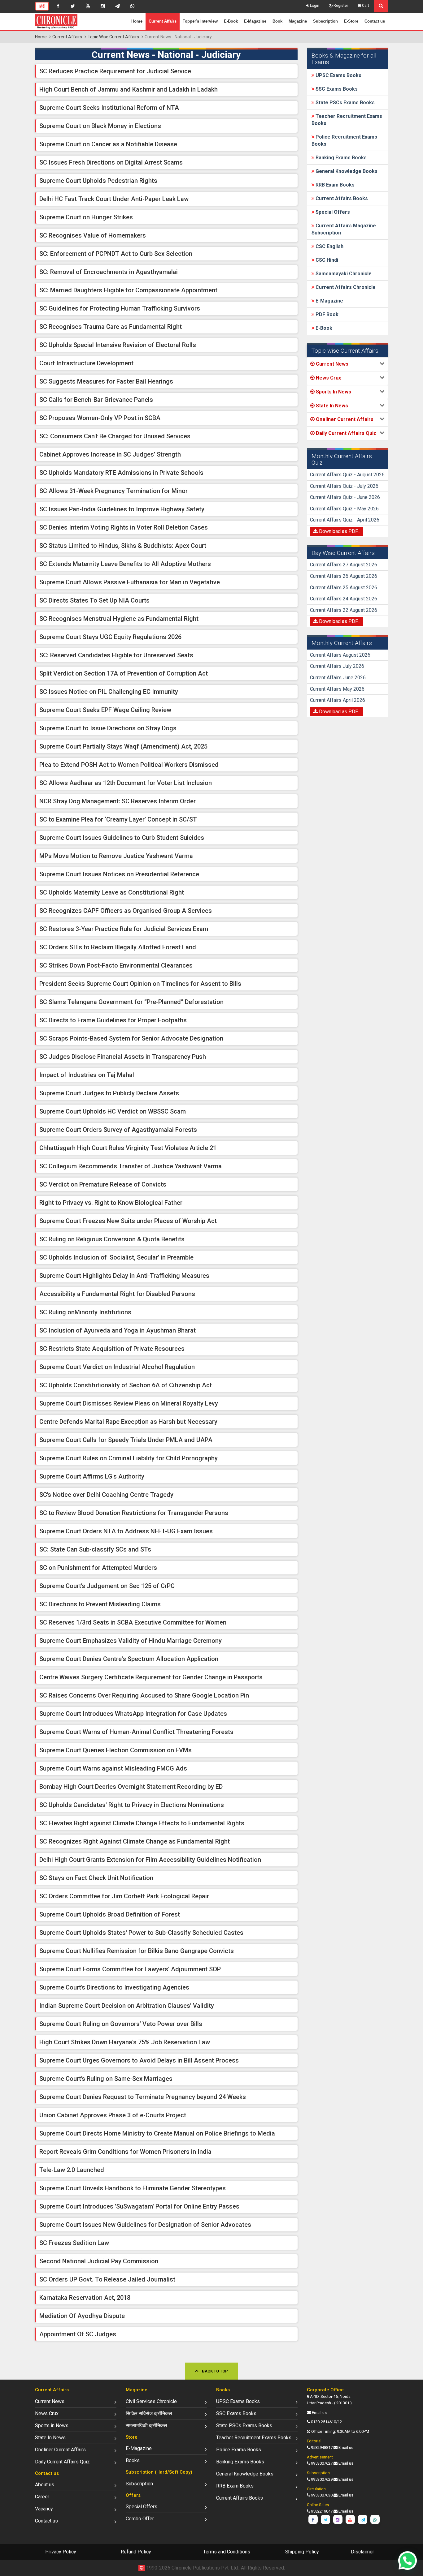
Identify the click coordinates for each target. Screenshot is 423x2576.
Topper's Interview (200, 21)
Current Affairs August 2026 (340, 655)
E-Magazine (255, 21)
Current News (50, 2401)
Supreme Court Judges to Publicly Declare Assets (109, 1093)
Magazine (298, 21)
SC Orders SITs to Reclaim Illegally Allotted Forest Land (118, 947)
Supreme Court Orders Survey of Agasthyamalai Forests (118, 1130)
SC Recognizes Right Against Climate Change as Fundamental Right (135, 1841)
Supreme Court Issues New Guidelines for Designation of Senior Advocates (145, 2225)
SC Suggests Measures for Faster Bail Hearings (106, 381)
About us (45, 2485)
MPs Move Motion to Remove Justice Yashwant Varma (116, 856)
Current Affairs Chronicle (345, 287)
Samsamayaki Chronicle (343, 274)
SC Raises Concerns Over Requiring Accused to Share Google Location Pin (144, 1695)
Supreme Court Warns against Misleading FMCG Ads (113, 1768)
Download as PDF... (339, 531)
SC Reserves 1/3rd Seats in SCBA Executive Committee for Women (133, 1622)
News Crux (47, 2413)
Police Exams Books (239, 2450)
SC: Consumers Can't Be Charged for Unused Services (115, 436)
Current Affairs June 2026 (338, 678)
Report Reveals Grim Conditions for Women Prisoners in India (125, 2152)
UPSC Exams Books (338, 75)
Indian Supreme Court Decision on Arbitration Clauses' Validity (127, 2006)
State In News (50, 2438)
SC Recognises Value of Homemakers (93, 235)
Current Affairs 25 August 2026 (344, 588)
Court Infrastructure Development (86, 363)
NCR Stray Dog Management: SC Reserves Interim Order (118, 801)
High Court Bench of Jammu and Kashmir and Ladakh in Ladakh (129, 89)
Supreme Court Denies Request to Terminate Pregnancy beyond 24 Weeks (143, 2097)
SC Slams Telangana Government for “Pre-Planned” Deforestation (131, 1002)
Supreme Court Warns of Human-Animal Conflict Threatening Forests (136, 1732)
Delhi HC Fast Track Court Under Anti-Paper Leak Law (114, 199)
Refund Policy (136, 2552)
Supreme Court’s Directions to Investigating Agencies (114, 1987)
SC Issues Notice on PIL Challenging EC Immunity (109, 692)
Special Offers (332, 212)
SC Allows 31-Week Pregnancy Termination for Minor (113, 491)
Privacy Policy (61, 2552)
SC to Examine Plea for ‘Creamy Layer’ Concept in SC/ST (118, 819)
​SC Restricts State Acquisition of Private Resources (112, 1349)
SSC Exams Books (336, 89)
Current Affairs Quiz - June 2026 (345, 497)
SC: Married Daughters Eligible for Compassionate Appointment (128, 290)
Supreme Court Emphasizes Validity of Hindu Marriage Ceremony (131, 1641)
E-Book (231, 21)
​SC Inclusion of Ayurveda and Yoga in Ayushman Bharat (118, 1330)
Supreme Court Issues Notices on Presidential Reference (119, 874)
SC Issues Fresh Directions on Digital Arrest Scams (111, 162)
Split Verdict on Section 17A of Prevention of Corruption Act (124, 673)
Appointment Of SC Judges (78, 2334)
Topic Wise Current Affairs (113, 37)
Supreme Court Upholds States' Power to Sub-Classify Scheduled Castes (141, 1933)
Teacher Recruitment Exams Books (254, 2438)
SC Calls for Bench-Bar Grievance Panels (96, 400)
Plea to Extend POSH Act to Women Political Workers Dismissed (129, 765)
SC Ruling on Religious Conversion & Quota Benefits (112, 1239)
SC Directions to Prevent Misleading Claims (100, 1604)
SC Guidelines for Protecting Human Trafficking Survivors (120, 308)
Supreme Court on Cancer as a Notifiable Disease (108, 144)
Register (340, 6)
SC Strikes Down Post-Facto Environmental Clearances (116, 965)
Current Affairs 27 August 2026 (344, 565)
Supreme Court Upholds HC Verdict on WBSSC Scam (113, 1111)
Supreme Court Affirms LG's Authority (92, 1476)
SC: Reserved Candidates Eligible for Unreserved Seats (116, 655)
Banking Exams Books (340, 158)
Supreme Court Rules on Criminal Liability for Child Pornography (129, 1458)
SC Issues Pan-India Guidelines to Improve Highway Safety (122, 509)
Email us (319, 2413)
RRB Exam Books (334, 185)
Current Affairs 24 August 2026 (344, 599)
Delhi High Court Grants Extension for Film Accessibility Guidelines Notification (150, 1860)
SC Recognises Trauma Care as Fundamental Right (111, 327)
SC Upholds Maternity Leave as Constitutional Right (112, 892)
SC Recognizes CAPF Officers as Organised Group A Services (126, 911)
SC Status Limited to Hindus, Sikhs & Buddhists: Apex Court (123, 546)
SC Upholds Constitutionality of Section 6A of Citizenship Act (126, 1385)
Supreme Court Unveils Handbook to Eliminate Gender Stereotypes (133, 2188)
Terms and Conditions (227, 2552)
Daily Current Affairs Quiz (62, 2462)
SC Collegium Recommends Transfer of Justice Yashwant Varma (131, 1166)
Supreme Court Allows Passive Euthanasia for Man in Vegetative (130, 582)
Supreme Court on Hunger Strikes (86, 217)
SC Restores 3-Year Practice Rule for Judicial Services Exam (124, 929)
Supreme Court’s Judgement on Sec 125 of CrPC (107, 1586)
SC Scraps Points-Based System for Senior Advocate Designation (131, 1038)
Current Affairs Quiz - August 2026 (347, 475)
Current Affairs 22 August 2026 (344, 610)
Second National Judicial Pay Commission (99, 2261)
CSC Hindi (326, 260)
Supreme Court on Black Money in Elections (100, 126)
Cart (365, 6)
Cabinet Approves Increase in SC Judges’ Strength (110, 454)
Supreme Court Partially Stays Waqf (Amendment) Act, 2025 (123, 746)
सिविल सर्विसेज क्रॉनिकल (149, 2413)
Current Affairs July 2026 (337, 666)
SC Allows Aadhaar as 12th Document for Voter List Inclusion (126, 783)
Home (137, 21)
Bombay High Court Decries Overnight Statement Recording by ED (131, 1787)
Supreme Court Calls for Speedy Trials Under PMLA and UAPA (126, 1440)
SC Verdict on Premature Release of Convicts (103, 1184)
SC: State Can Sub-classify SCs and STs (95, 1549)
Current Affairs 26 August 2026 (344, 576)
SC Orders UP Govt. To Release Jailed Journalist (107, 2279)
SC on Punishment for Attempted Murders (98, 1568)
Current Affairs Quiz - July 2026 (344, 486)
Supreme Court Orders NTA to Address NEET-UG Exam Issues (126, 1531)
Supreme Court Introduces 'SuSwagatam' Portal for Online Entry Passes (139, 2206)
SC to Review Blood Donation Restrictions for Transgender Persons (134, 1513)
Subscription (325, 21)
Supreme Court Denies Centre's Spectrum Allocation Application (129, 1659)
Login (314, 6)
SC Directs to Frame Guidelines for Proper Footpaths (113, 1020)
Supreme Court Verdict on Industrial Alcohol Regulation (117, 1367)
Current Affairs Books (341, 198)
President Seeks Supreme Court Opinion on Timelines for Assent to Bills (140, 984)
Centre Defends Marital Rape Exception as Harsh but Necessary (128, 1422)
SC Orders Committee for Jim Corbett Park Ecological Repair (124, 1896)
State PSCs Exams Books (345, 103)
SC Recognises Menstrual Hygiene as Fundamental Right (119, 619)
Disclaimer (362, 2552)
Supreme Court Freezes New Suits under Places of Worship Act (128, 1221)
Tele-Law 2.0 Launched (72, 2170)
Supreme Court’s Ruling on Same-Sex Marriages (106, 2079)
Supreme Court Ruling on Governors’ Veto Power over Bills (121, 2024)
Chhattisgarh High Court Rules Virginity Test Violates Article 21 (128, 1148)
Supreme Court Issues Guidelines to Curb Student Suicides (122, 838)
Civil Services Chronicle (151, 2401)
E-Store (351, 21)
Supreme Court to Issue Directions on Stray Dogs (108, 728)
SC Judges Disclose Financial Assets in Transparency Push (123, 1057)
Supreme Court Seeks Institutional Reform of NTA (109, 108)
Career (42, 2497)
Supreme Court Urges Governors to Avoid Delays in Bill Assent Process (139, 2060)
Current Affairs (163, 21)
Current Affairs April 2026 (338, 700)
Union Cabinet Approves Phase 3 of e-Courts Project (113, 2115)
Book (277, 21)
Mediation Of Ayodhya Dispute (82, 2316)
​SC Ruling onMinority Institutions (85, 1312)
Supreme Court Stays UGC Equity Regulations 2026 (110, 637)
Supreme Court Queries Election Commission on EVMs (116, 1750)
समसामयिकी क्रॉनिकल (146, 2426)
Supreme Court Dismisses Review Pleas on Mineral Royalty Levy (129, 1403)
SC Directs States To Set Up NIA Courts (94, 600)
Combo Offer (140, 2519)
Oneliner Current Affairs (60, 2450)
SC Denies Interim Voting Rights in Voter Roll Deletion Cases (124, 527)
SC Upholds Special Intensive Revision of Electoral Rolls (118, 345)
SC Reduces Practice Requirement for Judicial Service (115, 71)
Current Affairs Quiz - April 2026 (345, 520)
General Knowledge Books (346, 171)
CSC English (329, 246)
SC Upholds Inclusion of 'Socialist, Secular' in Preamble (116, 1257)
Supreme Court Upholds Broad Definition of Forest (110, 1914)
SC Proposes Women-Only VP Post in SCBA (100, 418)
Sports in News (52, 2426)
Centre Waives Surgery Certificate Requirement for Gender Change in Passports (151, 1677)
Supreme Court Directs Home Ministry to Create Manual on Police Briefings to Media (157, 2133)
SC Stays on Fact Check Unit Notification (96, 1878)
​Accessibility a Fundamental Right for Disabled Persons (117, 1294)
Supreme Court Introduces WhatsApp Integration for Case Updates (133, 1714)
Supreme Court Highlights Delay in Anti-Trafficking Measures (124, 1276)
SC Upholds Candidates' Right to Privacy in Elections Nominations (132, 1805)
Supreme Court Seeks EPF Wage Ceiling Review (105, 710)
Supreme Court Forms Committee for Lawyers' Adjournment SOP (130, 1969)
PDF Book (326, 314)
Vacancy (44, 2509)
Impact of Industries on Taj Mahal (87, 1075)
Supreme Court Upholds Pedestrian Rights (98, 181)
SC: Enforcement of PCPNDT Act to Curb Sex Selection (116, 254)
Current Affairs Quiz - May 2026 (344, 509)
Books (133, 2460)
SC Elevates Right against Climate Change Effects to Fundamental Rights (142, 1823)
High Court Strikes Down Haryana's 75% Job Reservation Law (125, 2042)
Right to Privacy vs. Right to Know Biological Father (111, 1203)
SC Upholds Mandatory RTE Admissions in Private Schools (121, 473)
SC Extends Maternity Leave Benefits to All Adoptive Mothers (125, 564)
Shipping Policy (302, 2552)
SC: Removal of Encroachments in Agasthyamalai (109, 272)
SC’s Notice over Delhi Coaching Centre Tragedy (106, 1495)
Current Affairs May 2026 (337, 689)
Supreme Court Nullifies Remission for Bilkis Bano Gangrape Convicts (137, 1951)
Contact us (375, 21)
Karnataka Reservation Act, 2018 (85, 2298)
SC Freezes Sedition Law (74, 2243)
